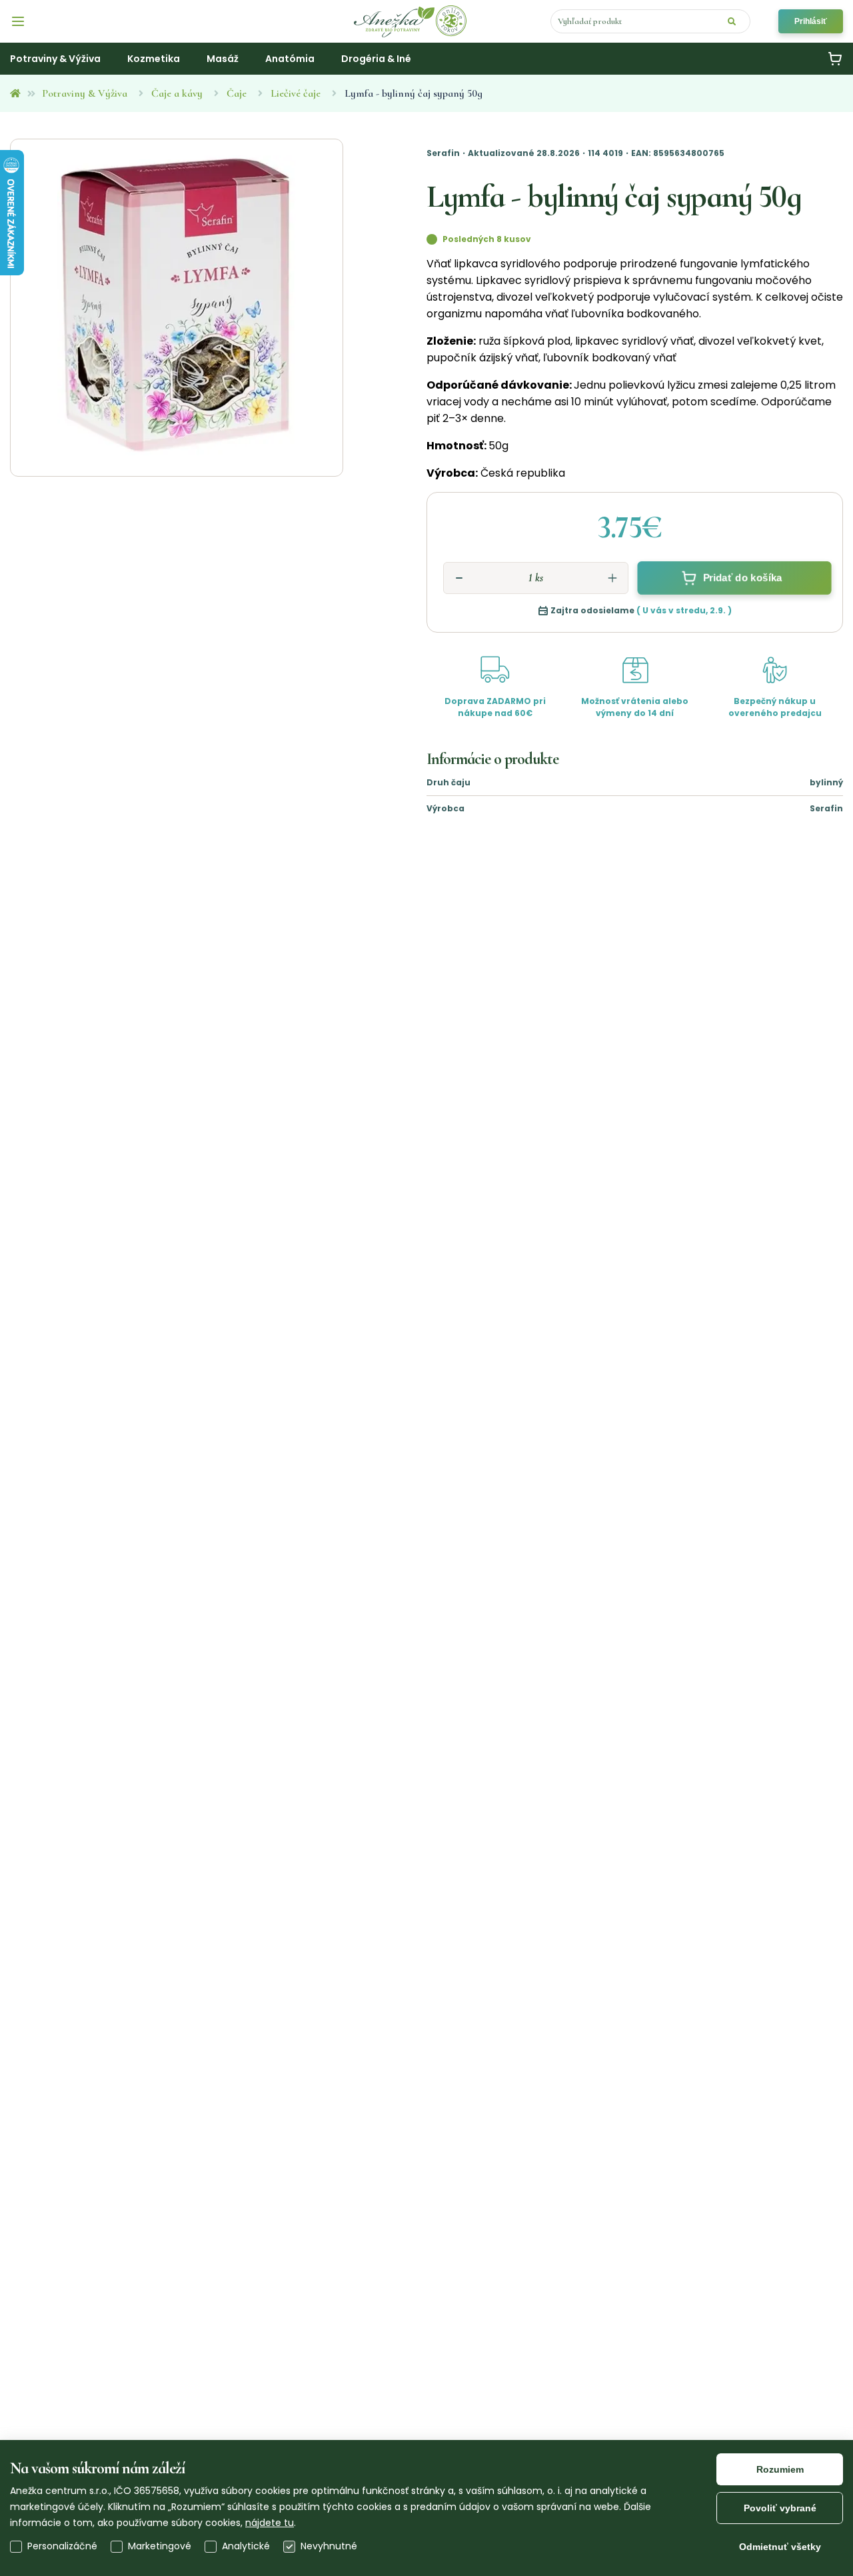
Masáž (223, 59)
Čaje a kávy (177, 93)
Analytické (246, 2546)
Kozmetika (154, 59)
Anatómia (290, 59)
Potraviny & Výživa (85, 93)
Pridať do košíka (742, 578)
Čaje (237, 93)
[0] (835, 59)
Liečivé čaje (296, 93)
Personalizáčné (62, 2546)
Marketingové (160, 2546)
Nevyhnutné (329, 2546)
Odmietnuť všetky (780, 2547)
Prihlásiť (811, 21)
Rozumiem (780, 2469)
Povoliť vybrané (780, 2508)
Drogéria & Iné (376, 59)
